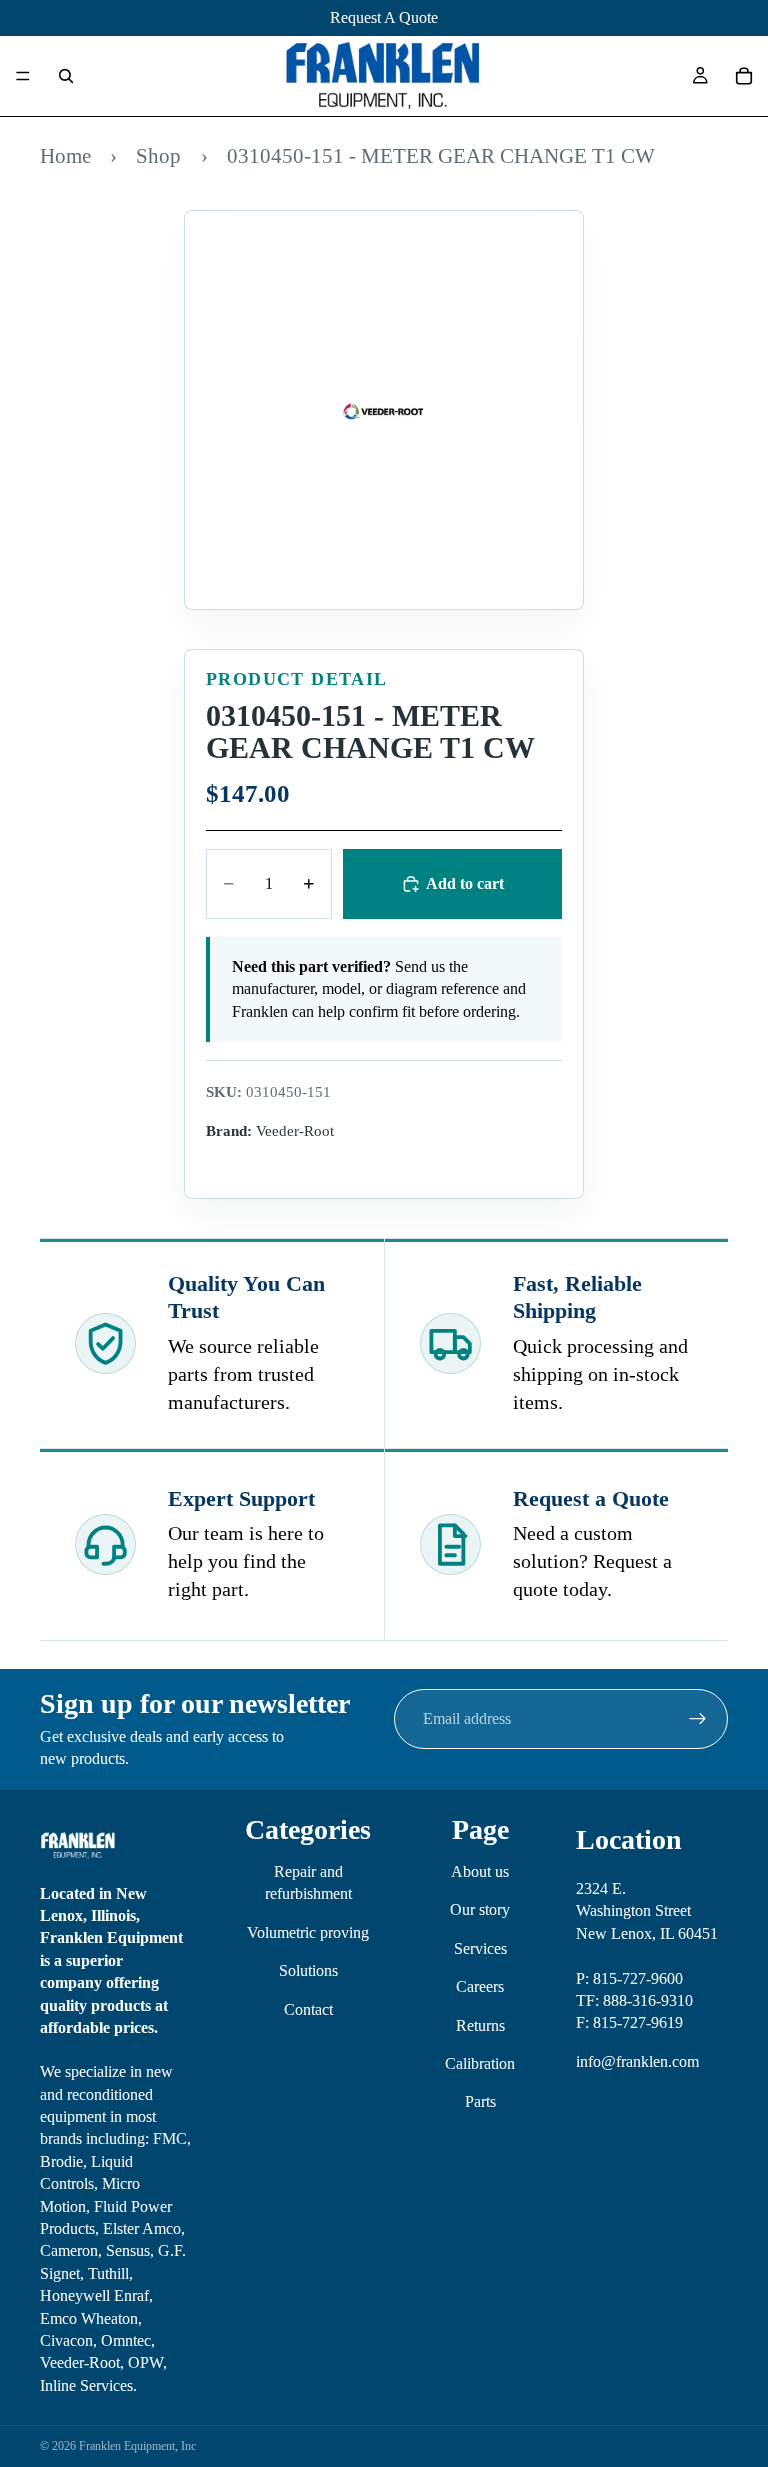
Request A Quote (384, 17)
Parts (480, 2102)
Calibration (480, 2063)
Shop (158, 155)
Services (480, 1948)
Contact (308, 2009)
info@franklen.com (637, 2061)
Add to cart (465, 883)
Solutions (308, 1970)
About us (480, 1871)
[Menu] (23, 76)
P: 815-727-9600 (629, 1978)
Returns (480, 2025)
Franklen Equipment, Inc (137, 2446)
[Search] (66, 76)
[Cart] (744, 76)
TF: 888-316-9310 (634, 2000)
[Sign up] (698, 1719)
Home (65, 155)
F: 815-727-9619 (629, 2023)
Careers (480, 1986)
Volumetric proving (308, 1932)
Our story (480, 1910)
